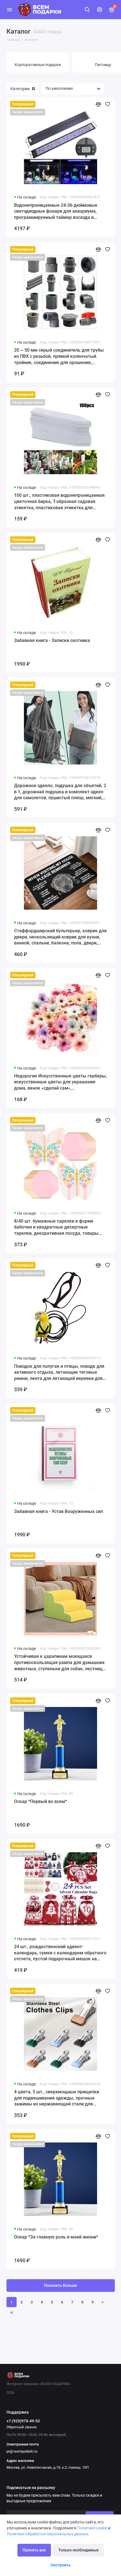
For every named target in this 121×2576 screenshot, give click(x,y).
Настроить (61, 2565)
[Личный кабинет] (100, 10)
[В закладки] (108, 104)
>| (12, 2312)
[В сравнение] (98, 104)
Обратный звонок (22, 2427)
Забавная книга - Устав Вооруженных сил (59, 1511)
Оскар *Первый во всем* (41, 1801)
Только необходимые (79, 2550)
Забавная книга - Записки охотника (52, 640)
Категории (20, 89)
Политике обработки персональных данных (48, 2534)
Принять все (34, 2550)
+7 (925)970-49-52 (23, 2421)
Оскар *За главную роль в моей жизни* (56, 2237)
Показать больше (60, 2286)
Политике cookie (92, 2528)
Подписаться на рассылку (31, 2488)
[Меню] (10, 10)
